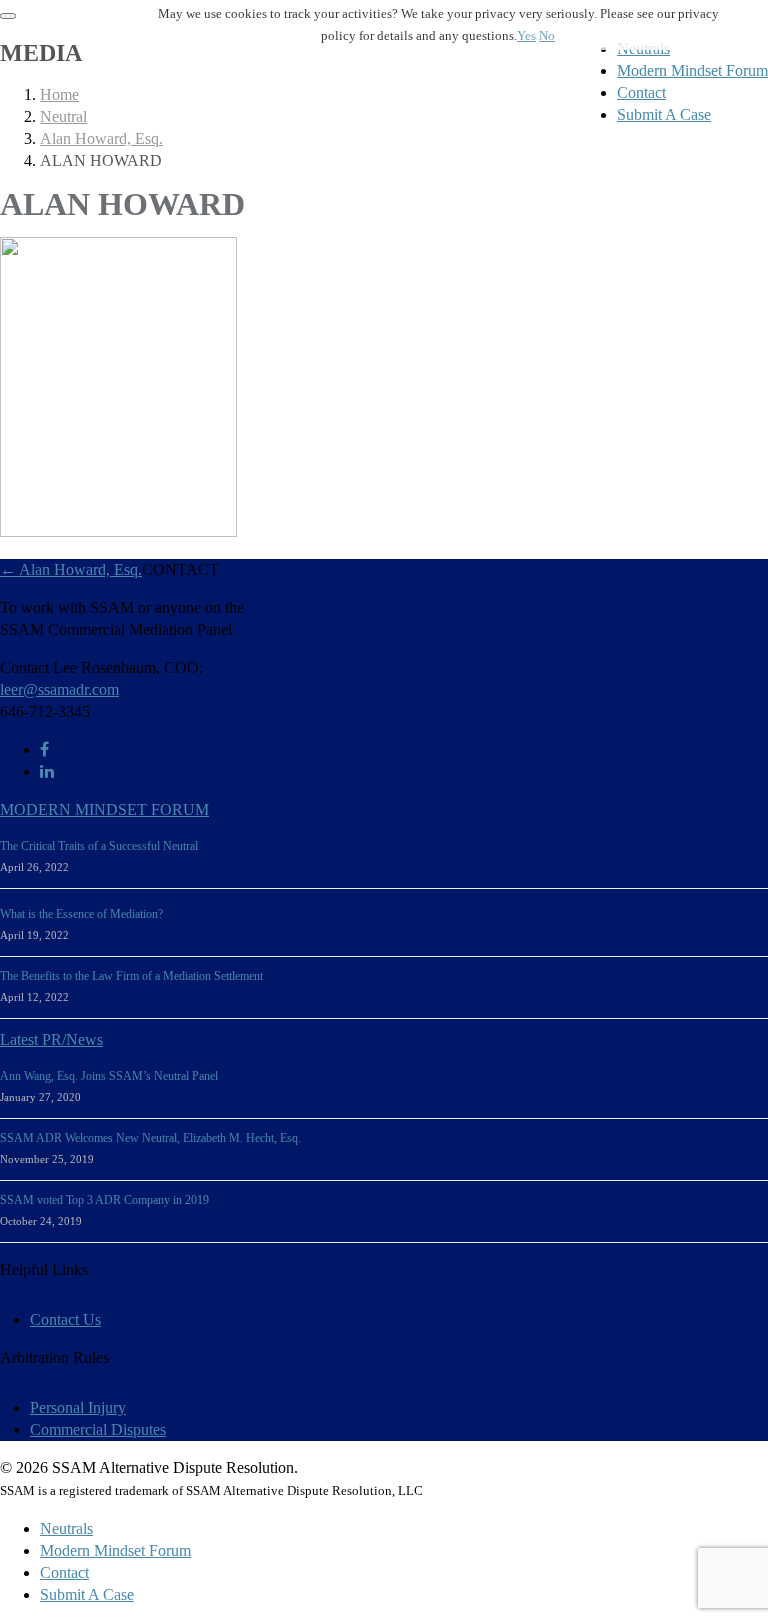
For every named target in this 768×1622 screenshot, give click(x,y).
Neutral (63, 116)
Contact (641, 92)
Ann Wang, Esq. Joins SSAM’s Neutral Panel (109, 1076)
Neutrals (66, 1528)
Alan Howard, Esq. (101, 138)
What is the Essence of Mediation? (81, 914)
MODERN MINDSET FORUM (104, 809)
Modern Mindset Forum (692, 70)
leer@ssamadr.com (59, 689)
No (547, 36)
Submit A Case (664, 114)
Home (59, 94)
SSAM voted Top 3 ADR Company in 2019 (104, 1200)
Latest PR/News (51, 1039)
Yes (526, 36)
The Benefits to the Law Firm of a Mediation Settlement (131, 976)
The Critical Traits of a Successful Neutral (99, 846)
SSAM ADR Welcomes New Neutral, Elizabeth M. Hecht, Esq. (150, 1138)
